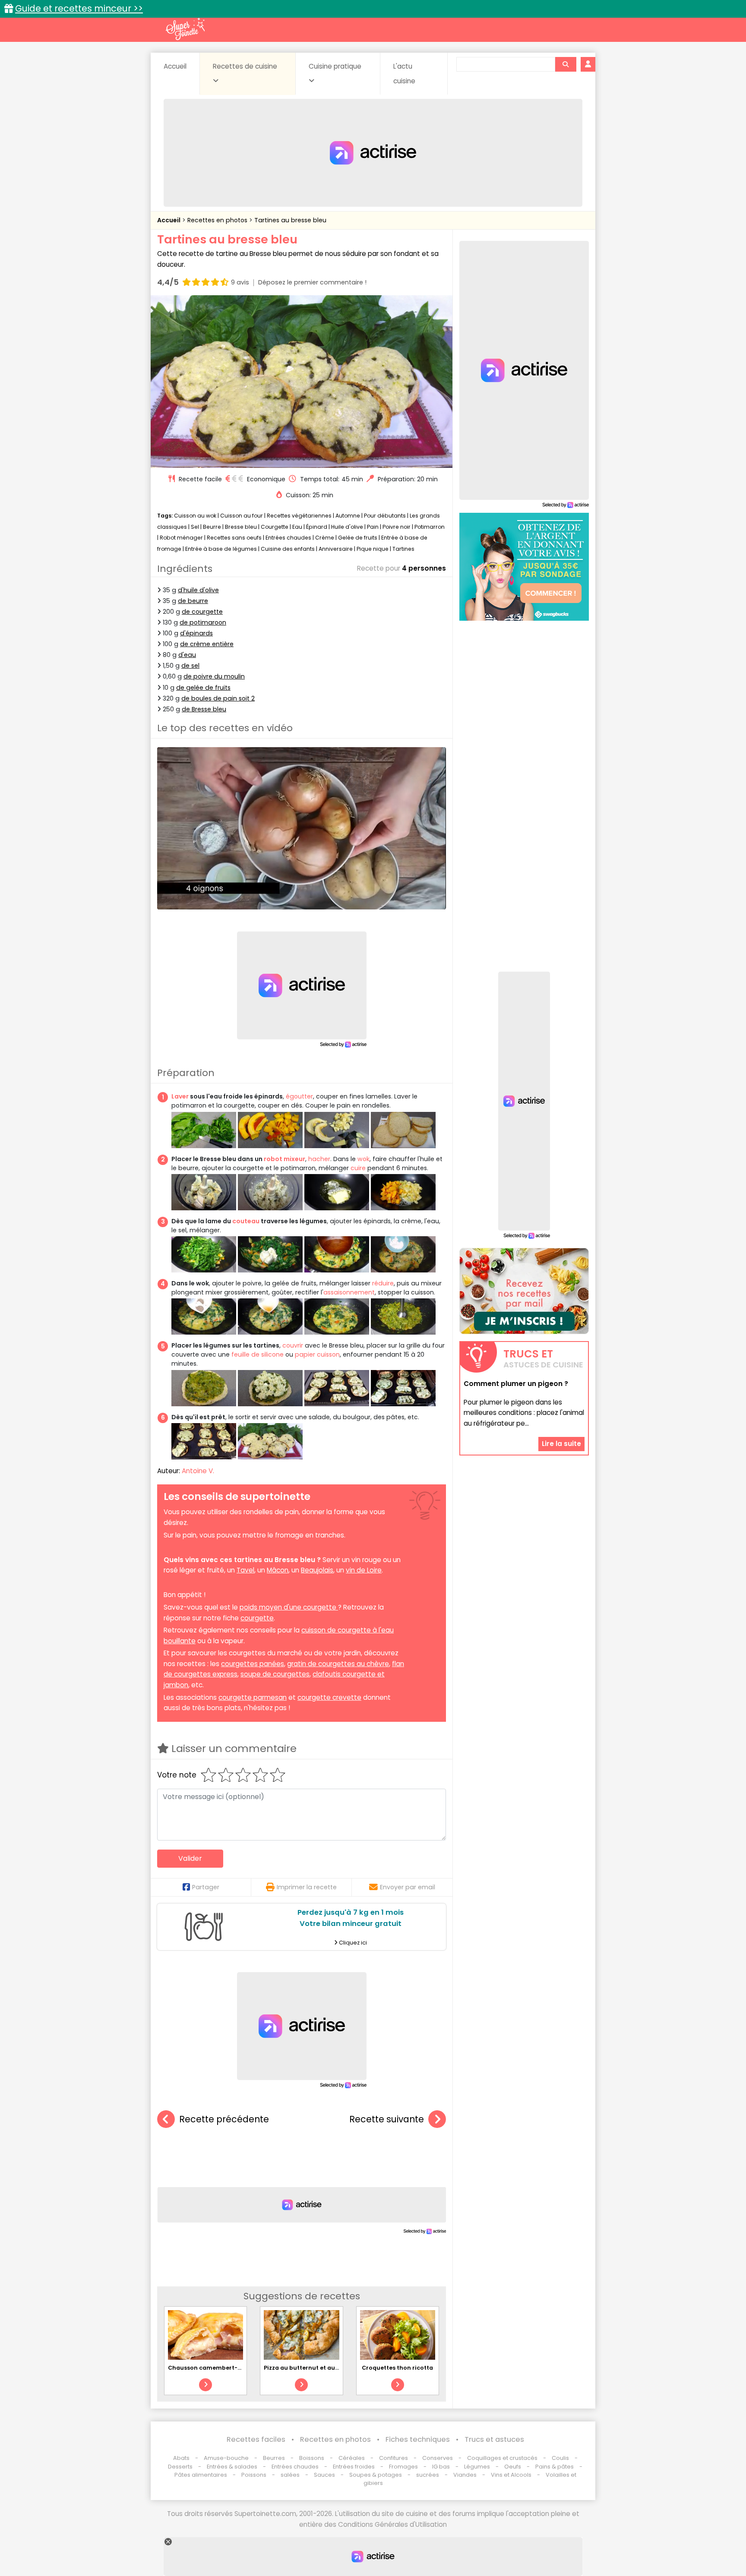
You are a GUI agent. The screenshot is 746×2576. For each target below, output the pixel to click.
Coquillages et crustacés (502, 2458)
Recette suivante (387, 2119)
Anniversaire (336, 549)
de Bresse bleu (204, 709)
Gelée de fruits (358, 538)
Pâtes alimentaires (201, 2475)
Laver (180, 1096)
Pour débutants (385, 516)
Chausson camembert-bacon (212, 2368)
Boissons (312, 2458)
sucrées (428, 2475)
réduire (383, 1283)
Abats (181, 2458)
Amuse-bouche (226, 2458)
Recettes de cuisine (245, 66)
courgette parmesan (253, 1697)
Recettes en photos (218, 220)
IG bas (441, 2467)
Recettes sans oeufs (234, 538)
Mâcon (278, 1570)
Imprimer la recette (307, 1887)
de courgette (202, 612)
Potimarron (430, 527)
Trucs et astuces (494, 2439)
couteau (246, 1221)
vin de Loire (364, 1570)
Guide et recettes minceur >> (79, 8)
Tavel (245, 1570)
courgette (257, 1618)
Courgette (275, 527)
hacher (319, 1159)
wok (364, 1159)
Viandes (465, 2475)
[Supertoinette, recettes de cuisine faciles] (185, 29)
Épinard (317, 527)
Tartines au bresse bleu (290, 220)
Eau (297, 527)
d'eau (187, 655)
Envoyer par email (408, 1887)
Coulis (560, 2458)
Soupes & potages (376, 2475)
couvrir (293, 1345)
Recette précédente (224, 2119)
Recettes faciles (256, 2439)
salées (290, 2475)
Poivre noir (397, 527)
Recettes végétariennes (299, 516)
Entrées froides (354, 2467)
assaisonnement (349, 1292)
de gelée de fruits (203, 688)
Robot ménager (181, 538)
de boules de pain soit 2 (218, 698)
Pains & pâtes (555, 2467)
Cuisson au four (242, 516)
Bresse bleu (241, 527)
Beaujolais (317, 1570)
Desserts (180, 2467)
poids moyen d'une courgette (289, 1607)
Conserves (438, 2458)
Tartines (403, 549)
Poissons (254, 2475)
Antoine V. (198, 1471)
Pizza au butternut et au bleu (307, 2368)
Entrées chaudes (288, 538)
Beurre (212, 527)
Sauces (324, 2475)
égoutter (299, 1096)
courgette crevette (329, 1697)
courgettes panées (253, 1664)
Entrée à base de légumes (221, 549)
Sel (195, 527)
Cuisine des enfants (288, 549)
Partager (206, 1887)
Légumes (477, 2467)
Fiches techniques (418, 2439)
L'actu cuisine (404, 74)
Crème (325, 538)
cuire (358, 1168)
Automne (348, 516)
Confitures (394, 2458)
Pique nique (373, 549)
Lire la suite (561, 1444)
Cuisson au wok (195, 516)
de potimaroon (203, 622)
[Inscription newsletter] (524, 1291)
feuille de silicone (258, 1354)
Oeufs (513, 2467)
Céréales (352, 2458)
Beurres (274, 2458)
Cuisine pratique (335, 66)
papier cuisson (317, 1354)
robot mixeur (284, 1159)
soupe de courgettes (275, 1674)
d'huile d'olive (198, 590)
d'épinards (196, 633)
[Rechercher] (566, 64)
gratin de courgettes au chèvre (338, 1664)
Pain (373, 527)
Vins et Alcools (511, 2475)
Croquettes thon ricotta (397, 2368)
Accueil (175, 66)
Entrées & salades (232, 2467)
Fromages (403, 2467)
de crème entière (207, 644)
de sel (190, 666)
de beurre (193, 601)
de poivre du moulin (214, 676)
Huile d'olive (347, 527)
